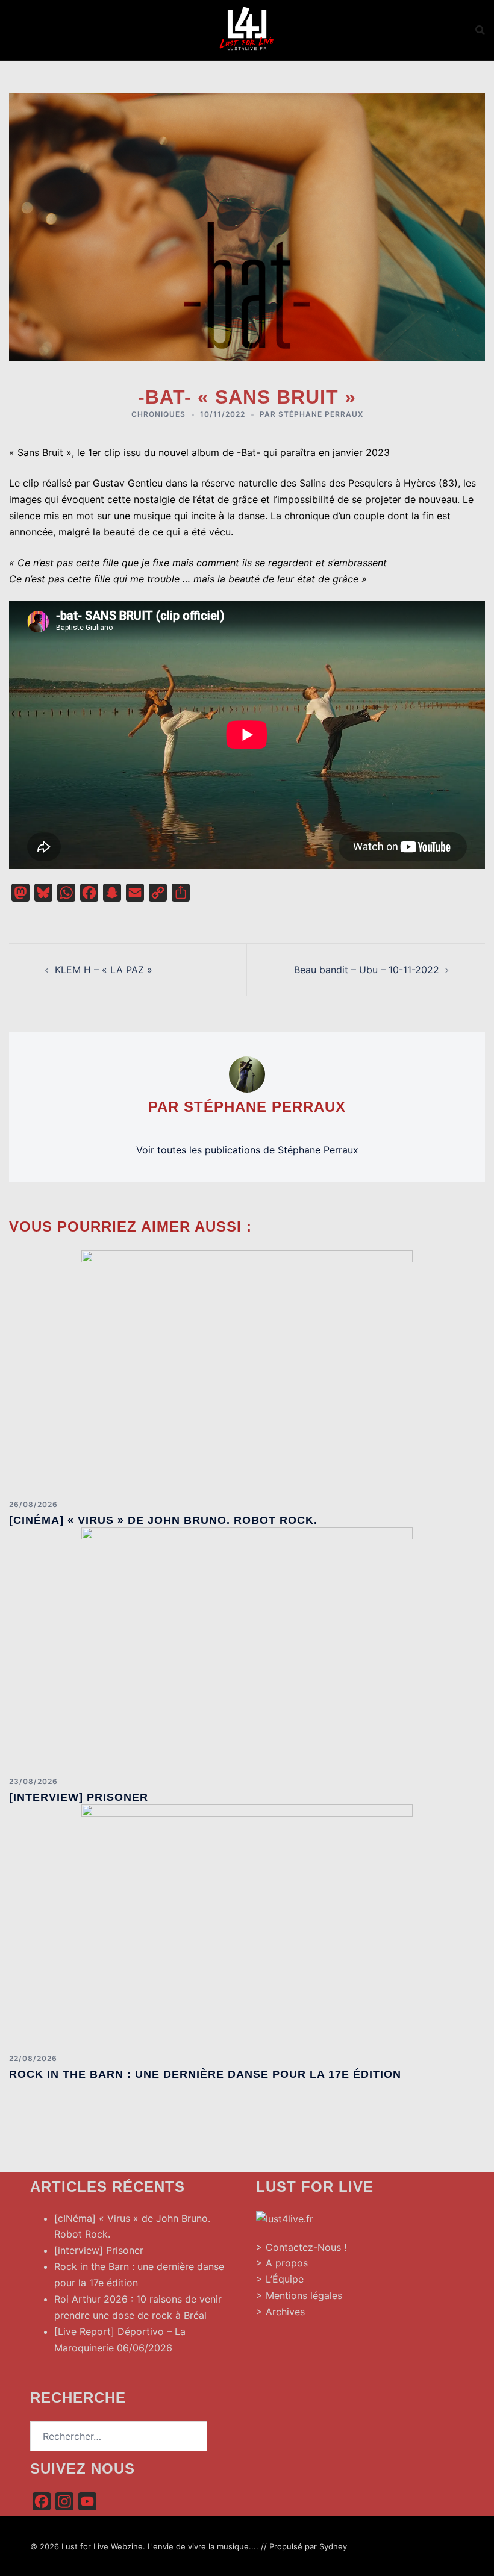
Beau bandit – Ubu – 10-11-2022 (367, 970)
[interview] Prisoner (79, 1797)
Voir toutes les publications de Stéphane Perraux (247, 1150)
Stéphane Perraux (321, 414)
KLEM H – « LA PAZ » (104, 970)
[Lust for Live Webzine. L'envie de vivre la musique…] (247, 29)
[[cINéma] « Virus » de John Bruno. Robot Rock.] (247, 1370)
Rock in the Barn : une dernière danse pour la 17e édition (205, 2074)
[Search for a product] (480, 30)
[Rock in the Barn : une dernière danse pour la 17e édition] (247, 1924)
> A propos (282, 2263)
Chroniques (158, 414)
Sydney (333, 2546)
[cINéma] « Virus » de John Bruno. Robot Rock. (163, 1520)
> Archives (280, 2312)
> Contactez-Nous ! (301, 2247)
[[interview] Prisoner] (247, 1647)
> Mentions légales (299, 2295)
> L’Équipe (280, 2279)
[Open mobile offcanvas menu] (89, 8)
